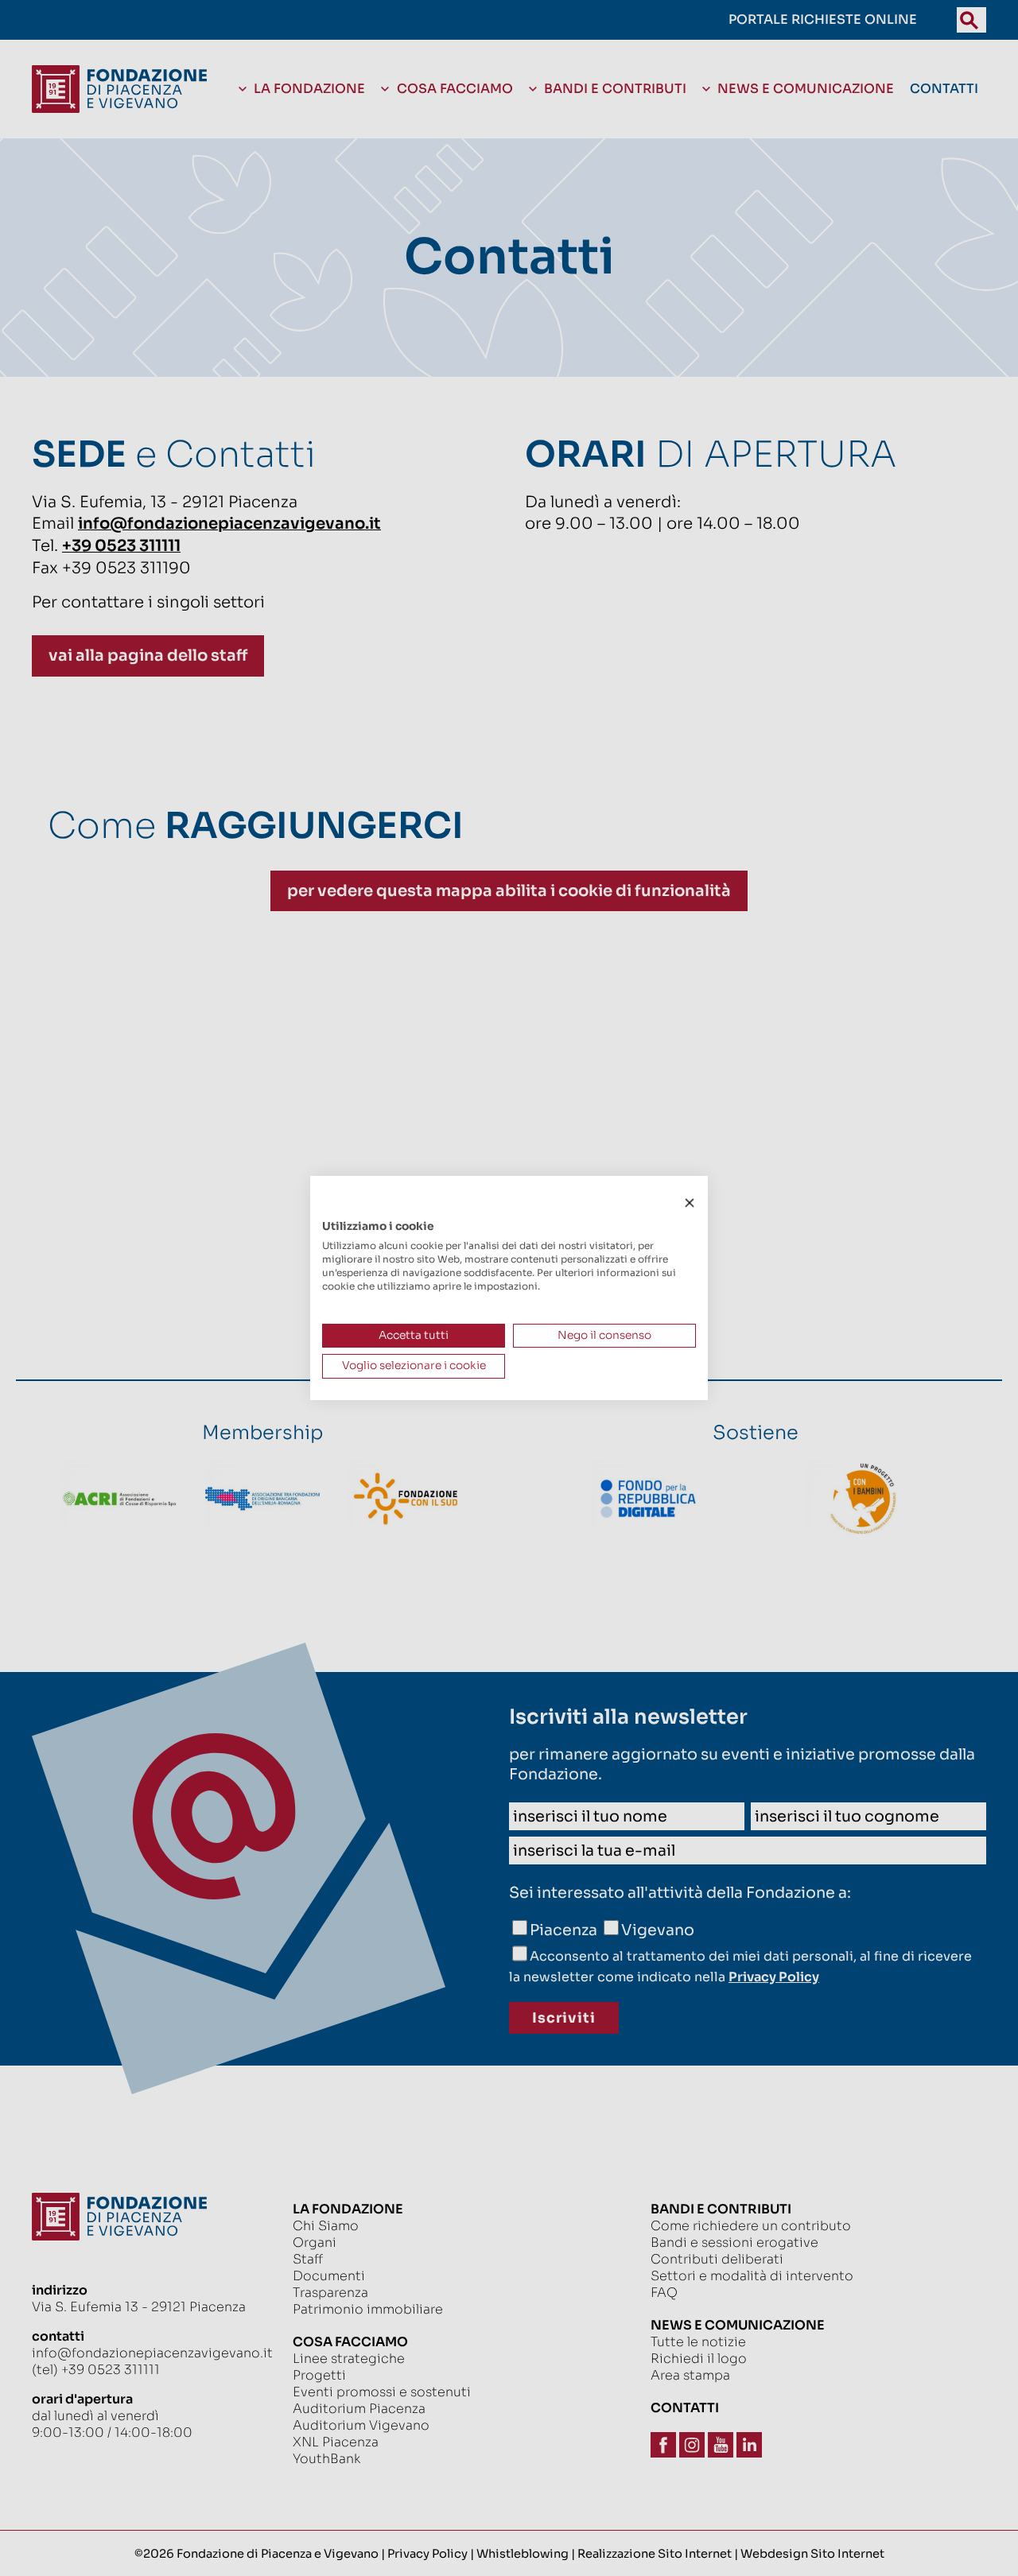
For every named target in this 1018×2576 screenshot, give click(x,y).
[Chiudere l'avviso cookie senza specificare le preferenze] (690, 1203)
